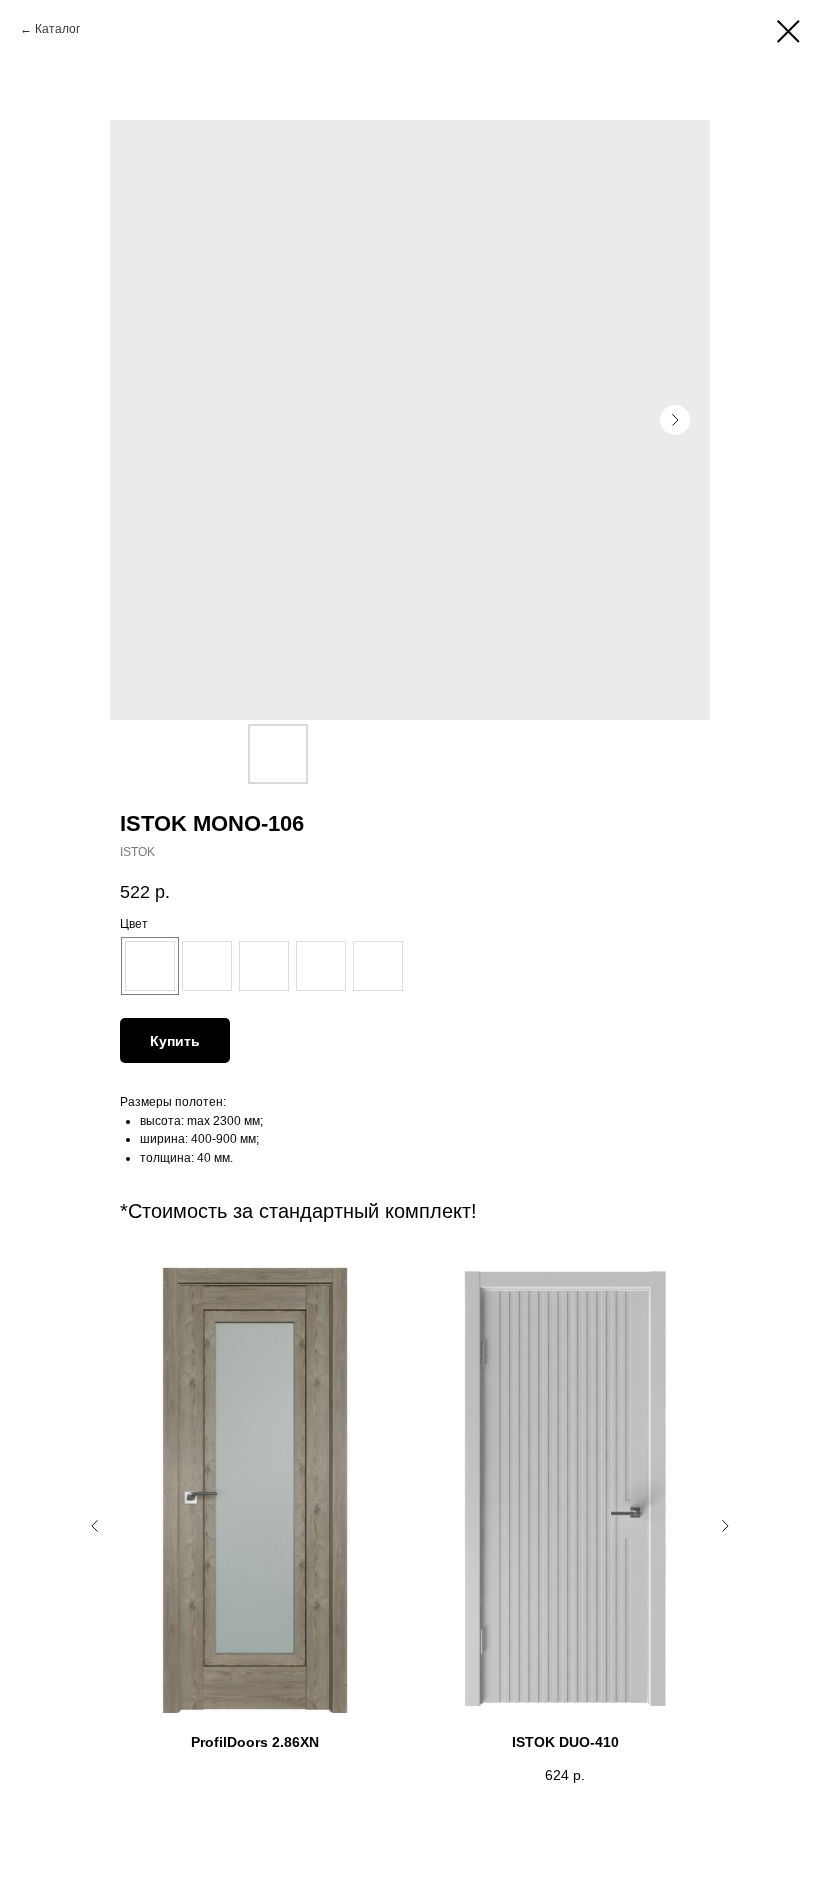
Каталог (57, 29)
